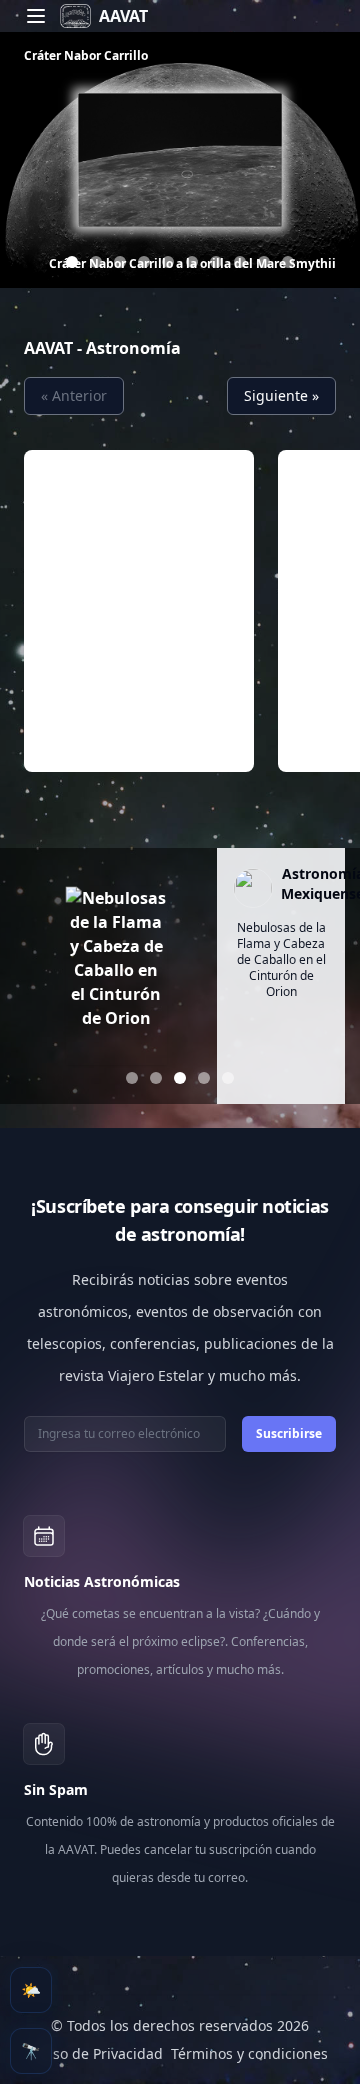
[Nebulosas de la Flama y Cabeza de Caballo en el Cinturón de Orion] (116, 976)
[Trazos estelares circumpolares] (144, 262)
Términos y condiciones (249, 2053)
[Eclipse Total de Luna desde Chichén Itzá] (168, 262)
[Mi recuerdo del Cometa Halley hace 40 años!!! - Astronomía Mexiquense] (192, 262)
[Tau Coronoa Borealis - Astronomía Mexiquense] (264, 262)
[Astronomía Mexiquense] (253, 888)
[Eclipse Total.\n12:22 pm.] (132, 1078)
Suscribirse (289, 1433)
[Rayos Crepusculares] (96, 262)
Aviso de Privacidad (98, 2053)
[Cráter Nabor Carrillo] (72, 262)
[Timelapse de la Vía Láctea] (120, 262)
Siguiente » (281, 395)
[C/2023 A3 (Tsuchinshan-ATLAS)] (156, 1078)
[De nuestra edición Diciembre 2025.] (288, 262)
